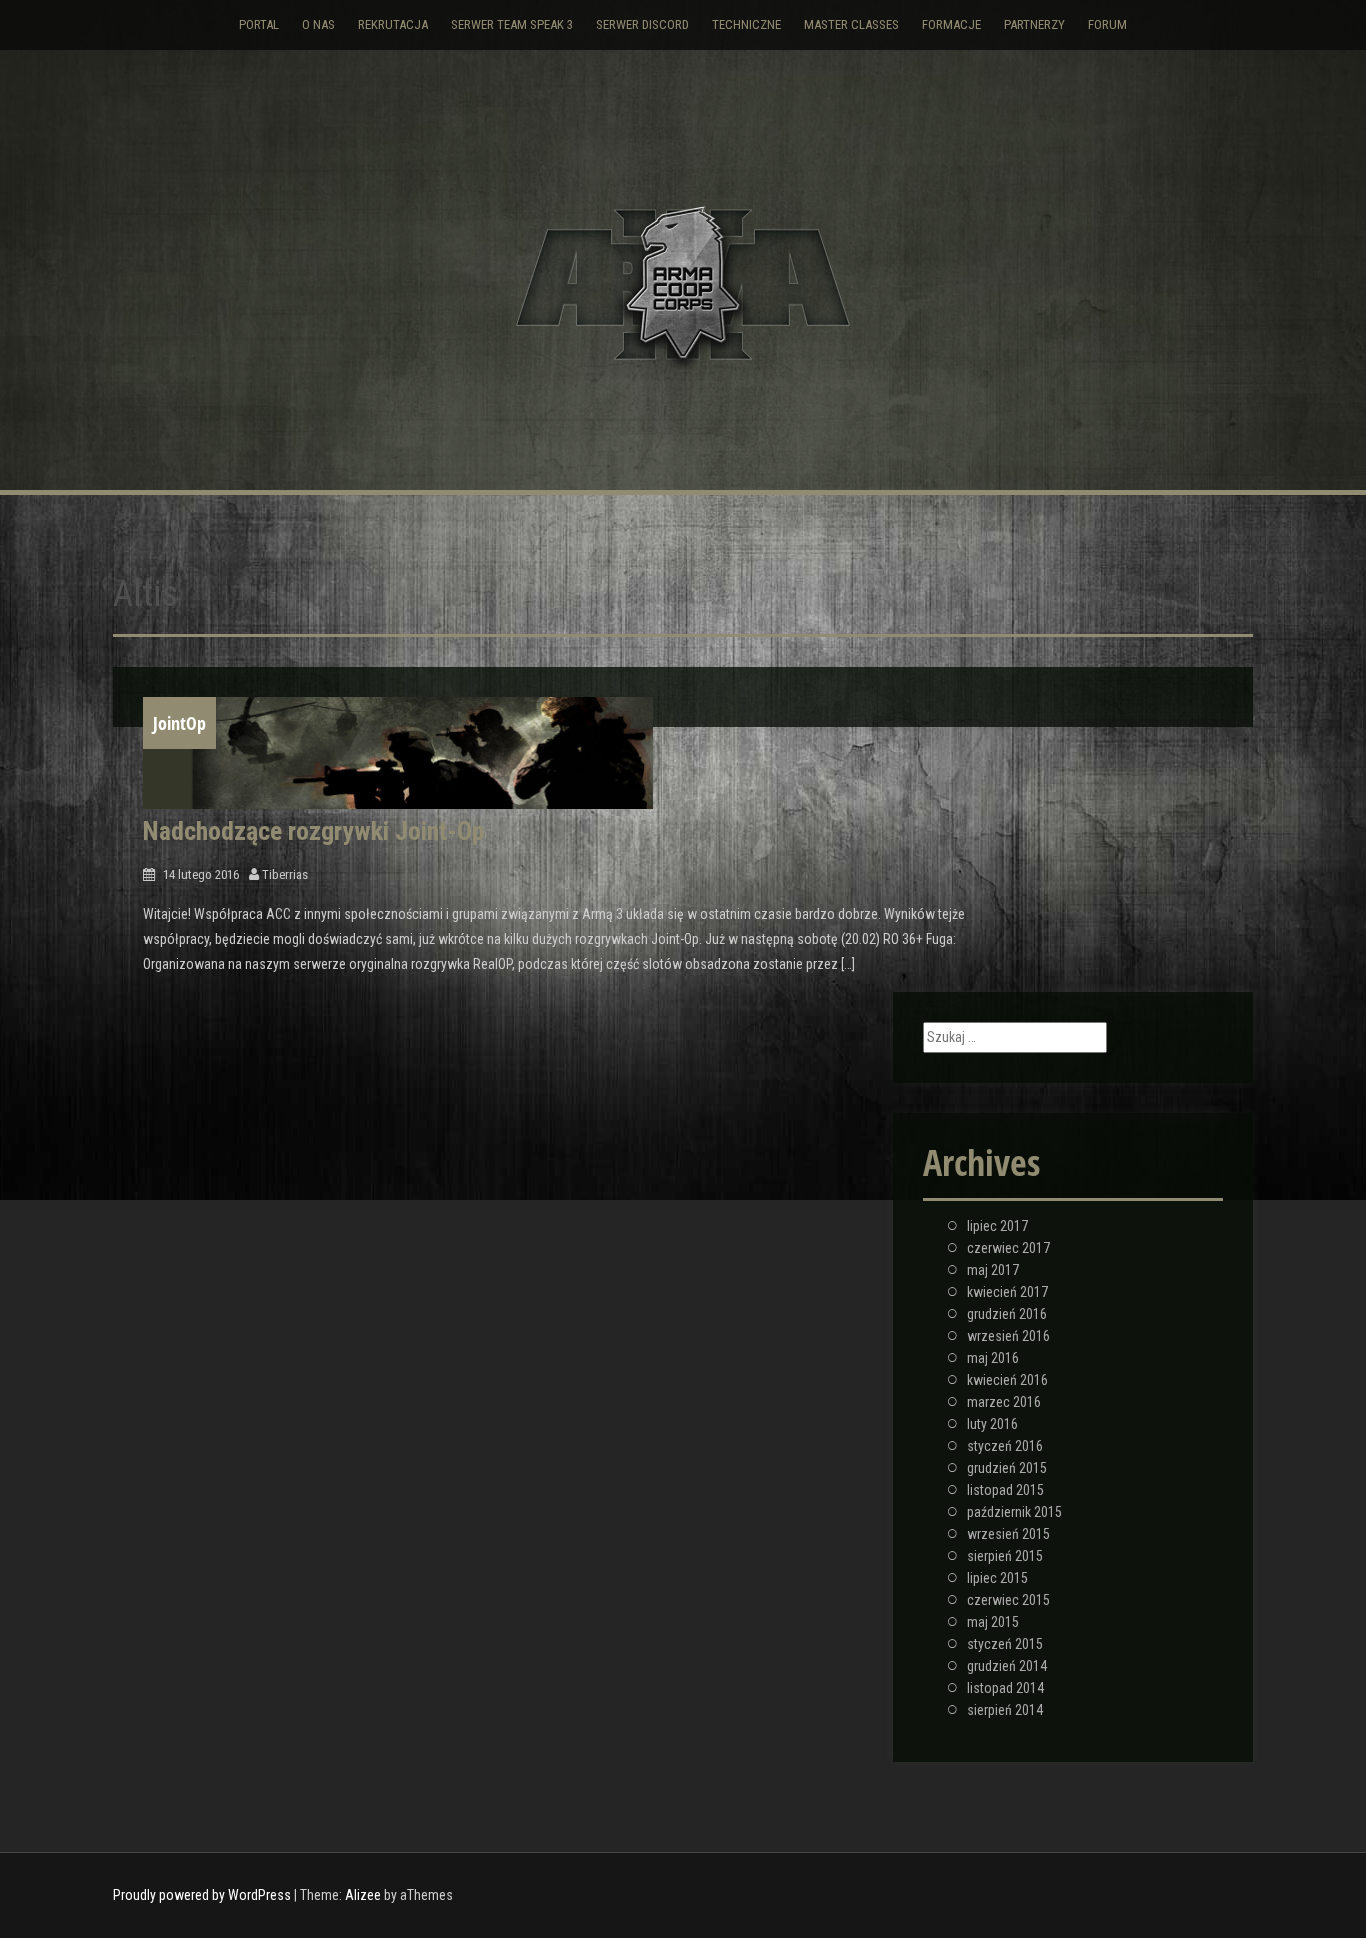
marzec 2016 (1004, 1402)
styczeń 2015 (1005, 1644)
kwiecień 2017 (1007, 1292)
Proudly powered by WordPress (202, 1895)
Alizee (363, 1895)
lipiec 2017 (997, 1226)
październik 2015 (1014, 1512)
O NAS (318, 24)
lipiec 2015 (997, 1578)
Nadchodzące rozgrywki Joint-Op (313, 831)
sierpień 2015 (1005, 1556)
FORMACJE (951, 24)
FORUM (1107, 24)
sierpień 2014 (1005, 1710)
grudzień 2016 (1007, 1314)
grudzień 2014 (1007, 1666)
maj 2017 (993, 1270)
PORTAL (259, 24)
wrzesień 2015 (1008, 1534)
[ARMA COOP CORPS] (683, 284)
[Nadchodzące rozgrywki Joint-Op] (398, 753)
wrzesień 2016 (1008, 1336)
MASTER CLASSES (851, 24)
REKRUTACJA (393, 24)
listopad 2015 (1005, 1490)
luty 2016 (992, 1424)
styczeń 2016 (1005, 1446)
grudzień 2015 (1007, 1468)
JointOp (179, 723)
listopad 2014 (1005, 1688)
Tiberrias (285, 874)
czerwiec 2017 (1008, 1248)
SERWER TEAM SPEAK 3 (512, 24)
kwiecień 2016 (1007, 1380)
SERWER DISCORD (642, 24)
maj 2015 (993, 1622)
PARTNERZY (1034, 24)
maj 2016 (993, 1358)
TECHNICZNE (746, 24)
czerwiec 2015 (1008, 1600)
